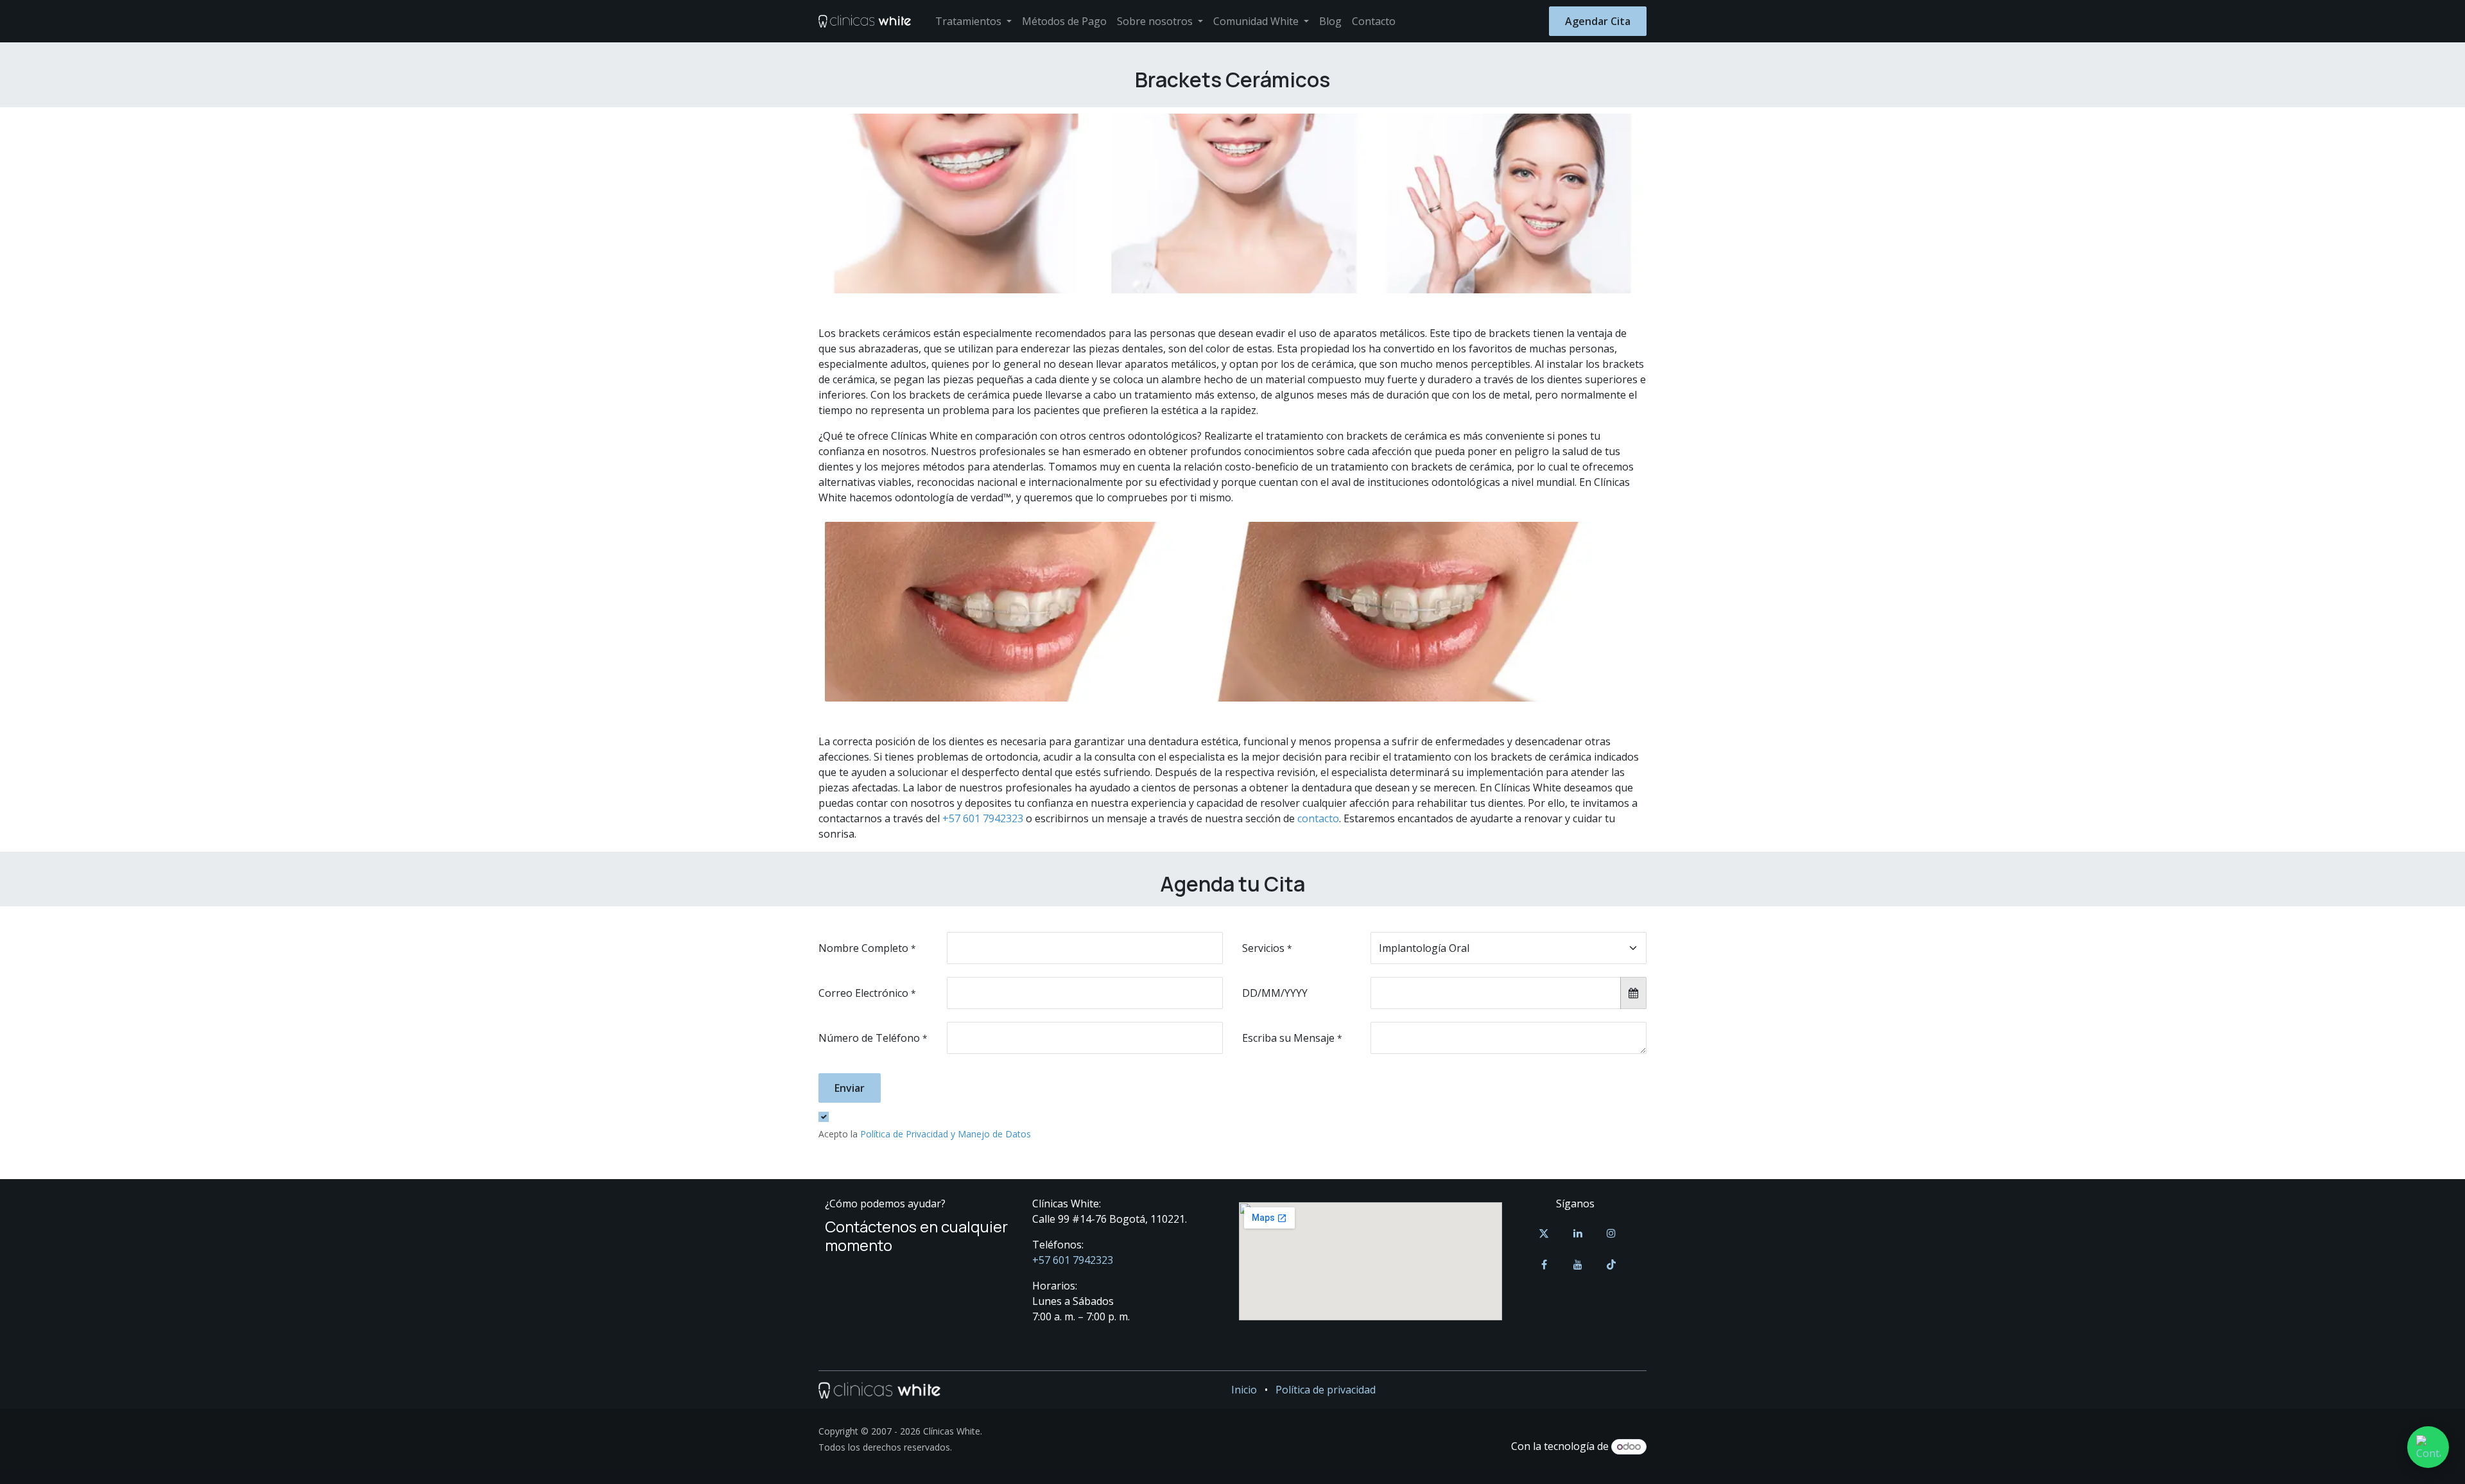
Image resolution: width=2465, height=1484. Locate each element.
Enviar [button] (850, 1088)
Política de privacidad (1326, 1390)
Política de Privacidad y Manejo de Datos (946, 1134)
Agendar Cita (1598, 21)
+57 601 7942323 (983, 818)
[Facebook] (1544, 1264)
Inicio (1244, 1390)
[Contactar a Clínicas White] (2428, 1447)
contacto (1318, 818)
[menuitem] (973, 21)
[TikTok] (1611, 1264)
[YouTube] (1578, 1264)
